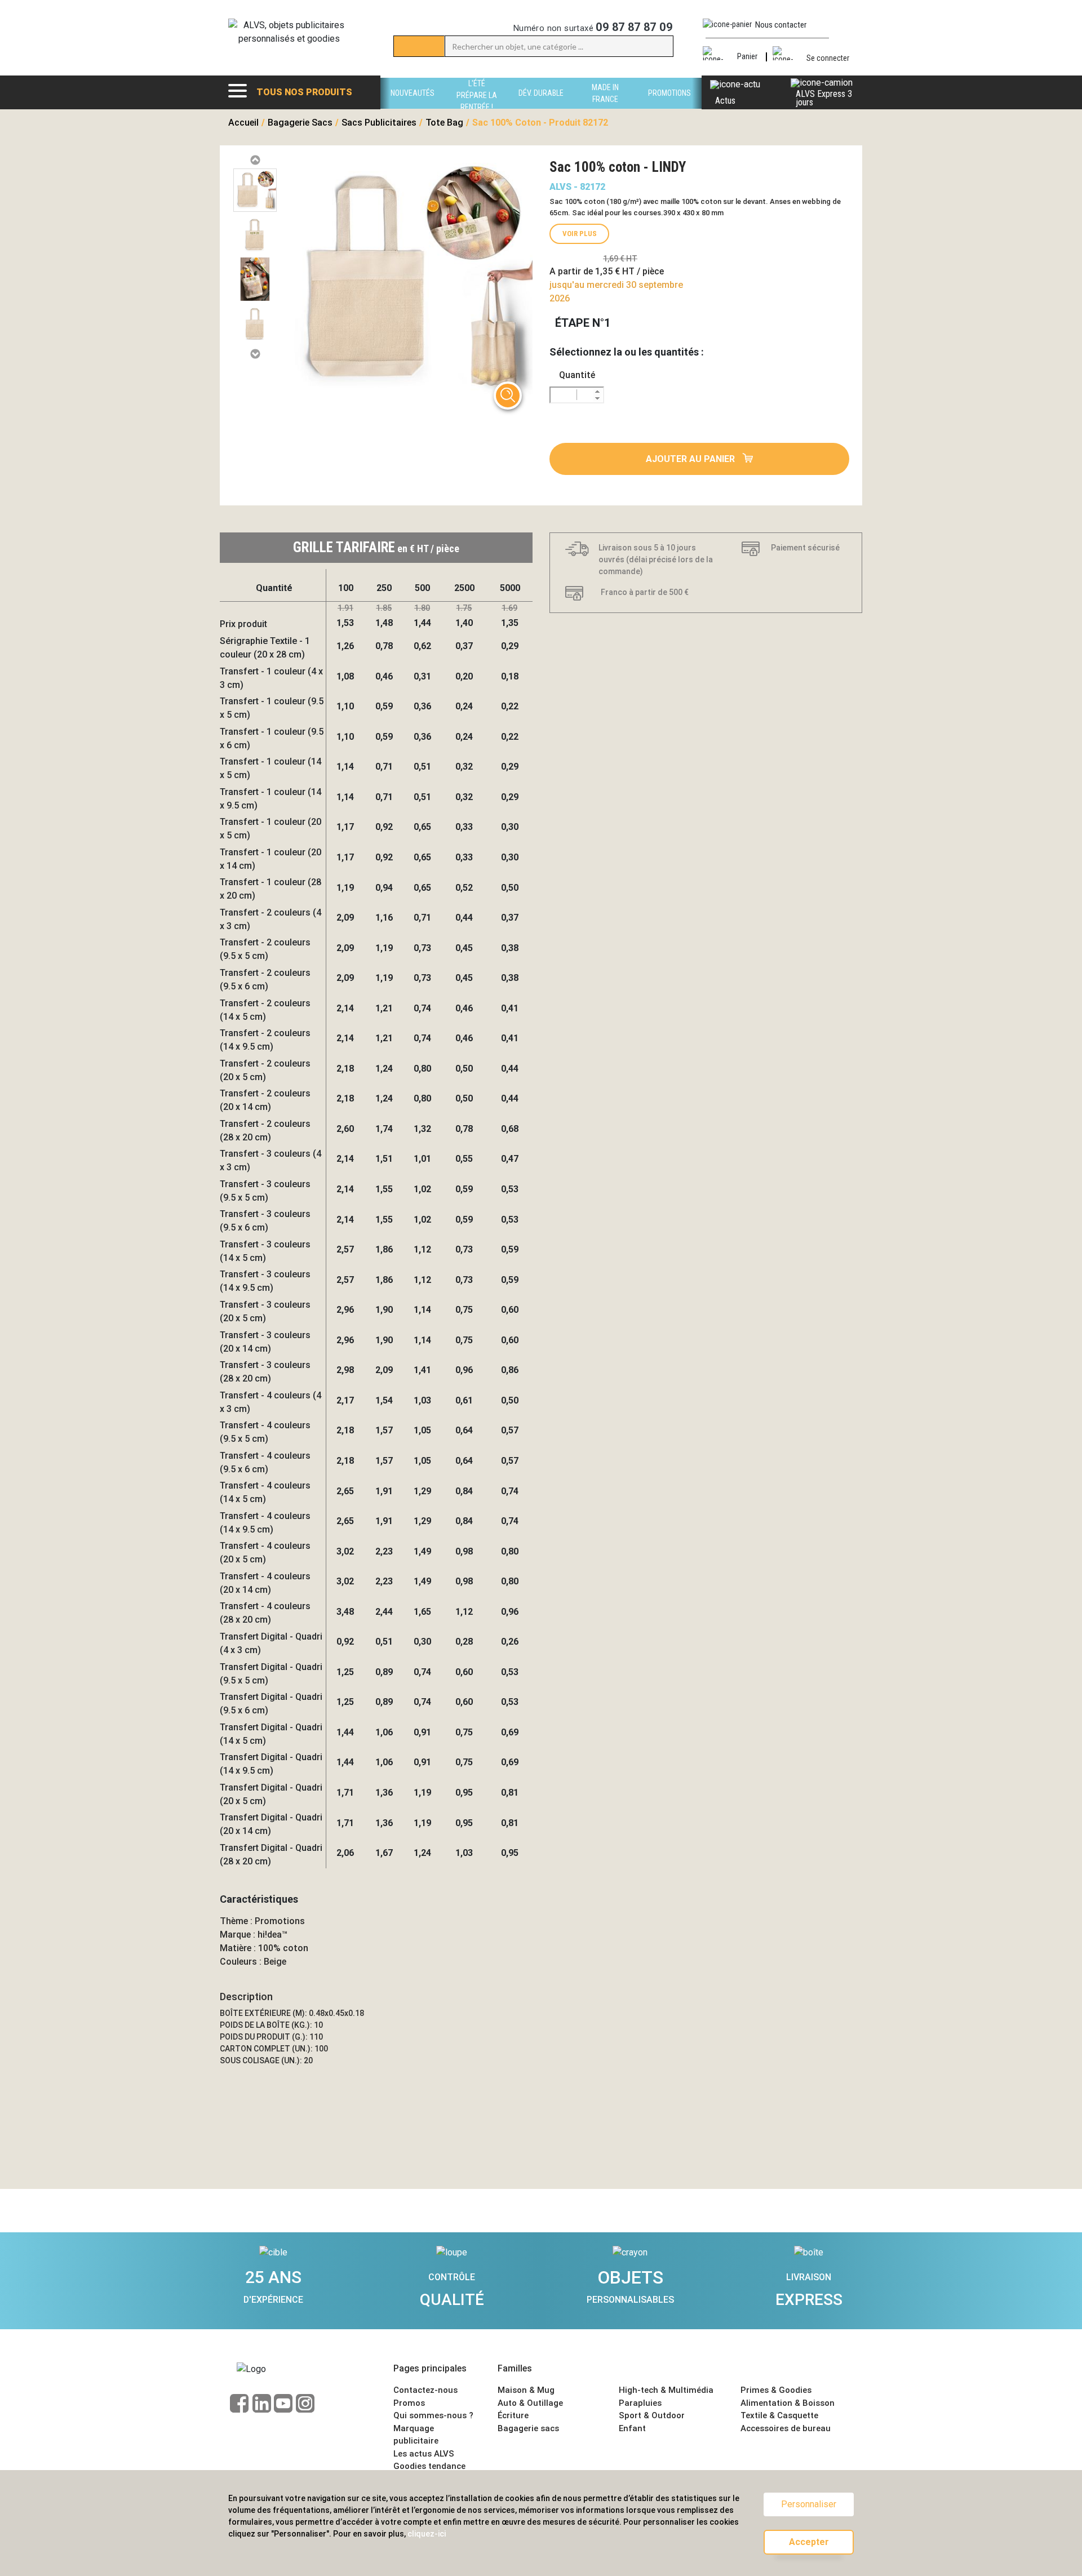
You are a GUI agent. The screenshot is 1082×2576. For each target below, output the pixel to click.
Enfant (632, 2428)
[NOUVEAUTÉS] (413, 106)
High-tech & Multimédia (666, 2390)
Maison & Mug (526, 2390)
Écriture (513, 2415)
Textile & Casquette (779, 2415)
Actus (725, 101)
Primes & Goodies (776, 2390)
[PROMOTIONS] (669, 106)
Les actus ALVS (424, 2454)
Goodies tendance (429, 2466)
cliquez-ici (427, 2534)
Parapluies (640, 2403)
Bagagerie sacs (528, 2428)
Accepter (809, 2542)
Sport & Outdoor (652, 2415)
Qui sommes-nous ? (433, 2415)
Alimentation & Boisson (788, 2403)
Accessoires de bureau (786, 2428)
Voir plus (580, 234)
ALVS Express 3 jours (824, 98)
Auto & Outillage (530, 2403)
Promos (409, 2403)
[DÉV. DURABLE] (541, 106)
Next (255, 354)
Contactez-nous (425, 2390)
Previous (255, 160)
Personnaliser (809, 2504)
